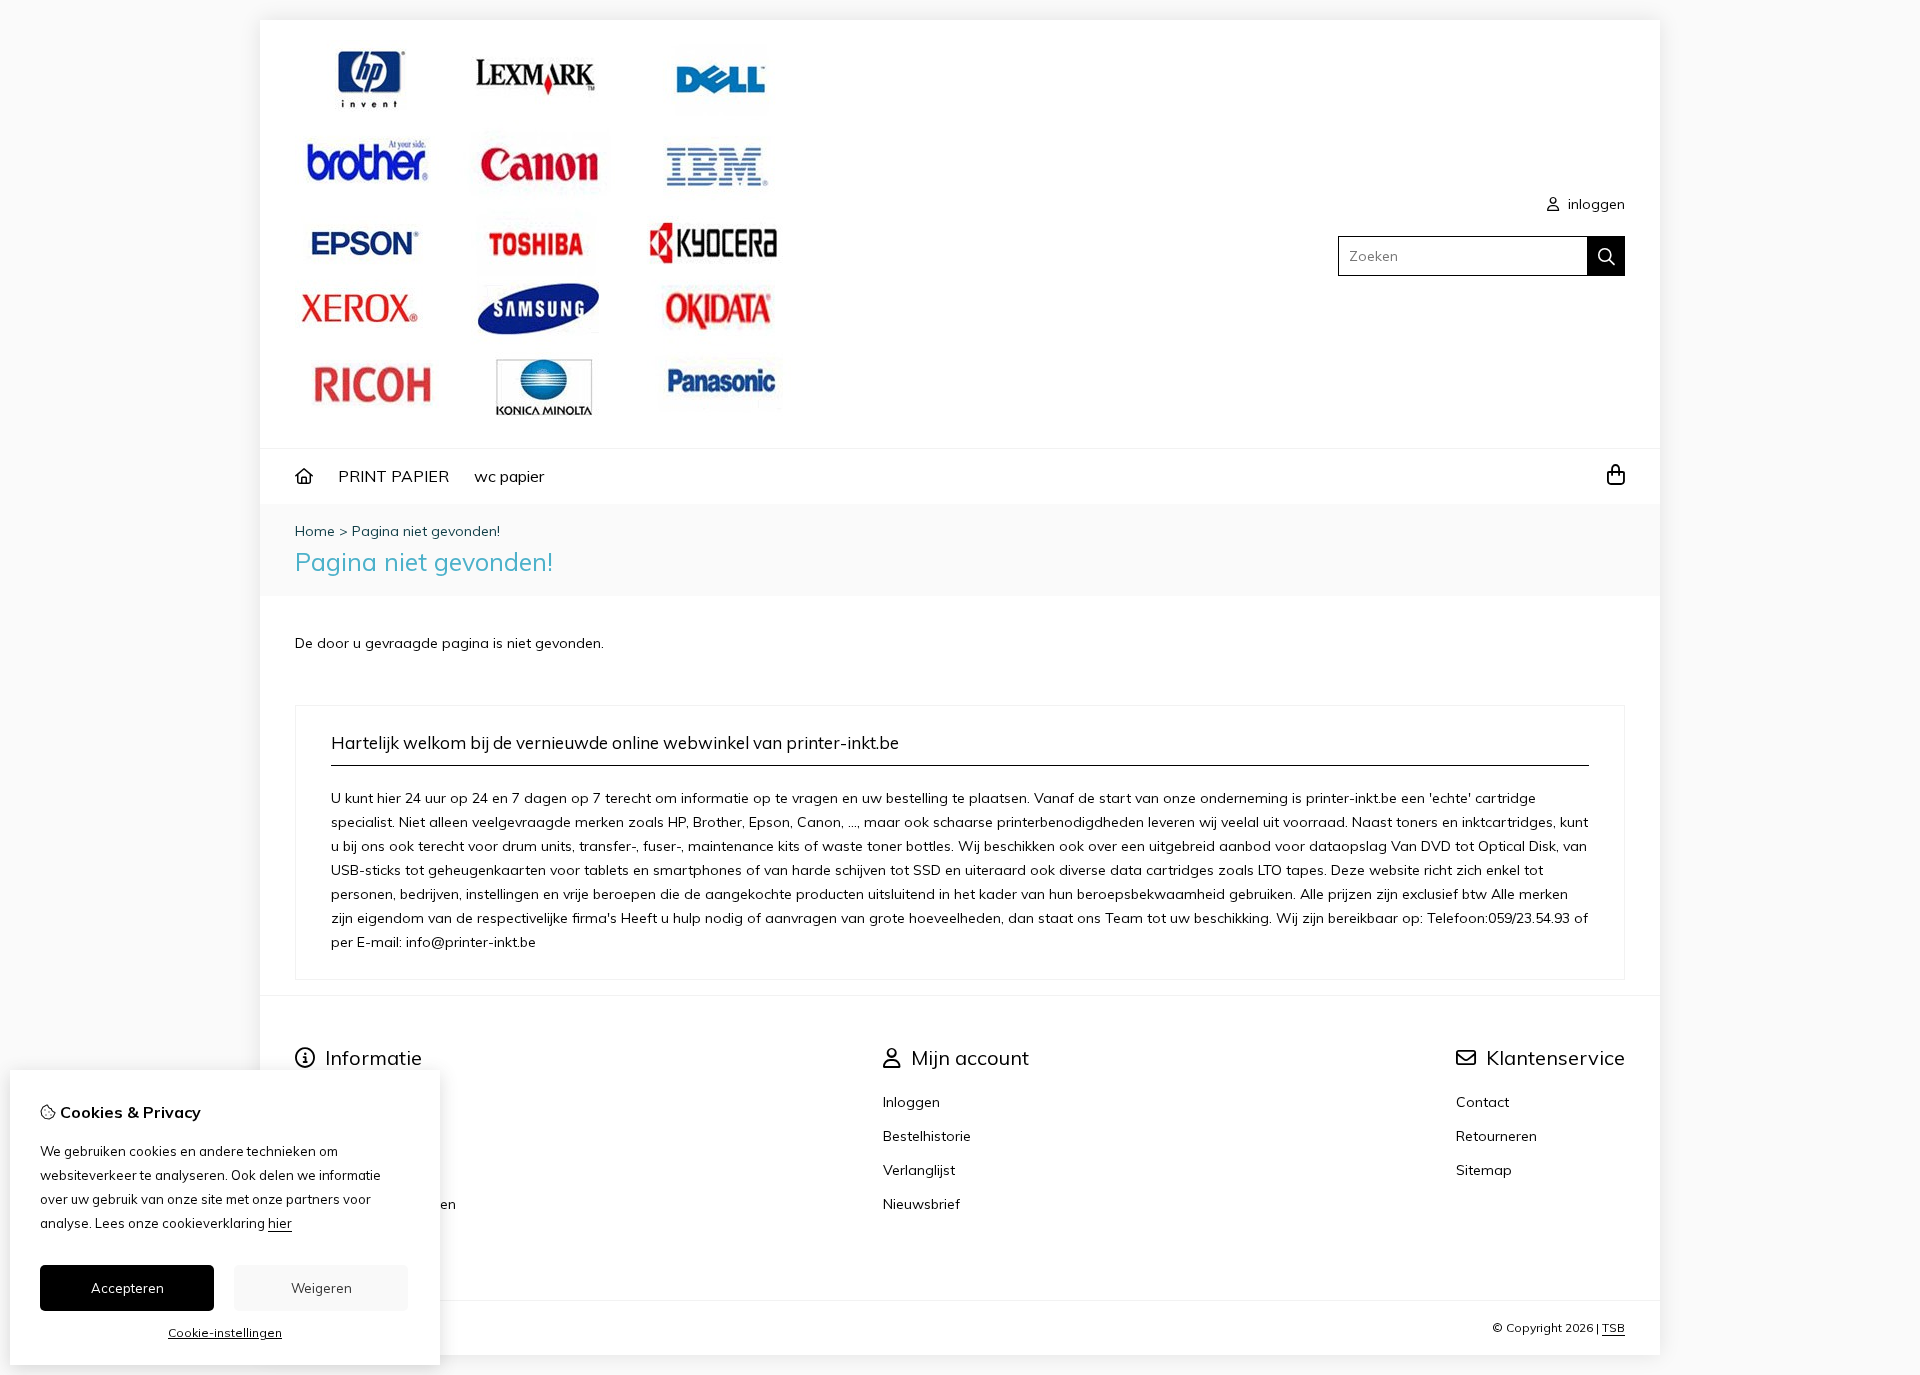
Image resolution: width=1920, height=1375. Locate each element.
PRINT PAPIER (393, 476)
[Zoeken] (1606, 256)
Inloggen (911, 1102)
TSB (1613, 1327)
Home (315, 531)
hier (280, 1223)
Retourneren (1496, 1136)
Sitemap (1484, 1170)
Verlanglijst (919, 1170)
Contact (1482, 1102)
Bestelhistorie (927, 1136)
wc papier (509, 476)
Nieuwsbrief (921, 1204)
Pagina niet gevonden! (426, 531)
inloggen (1594, 204)
